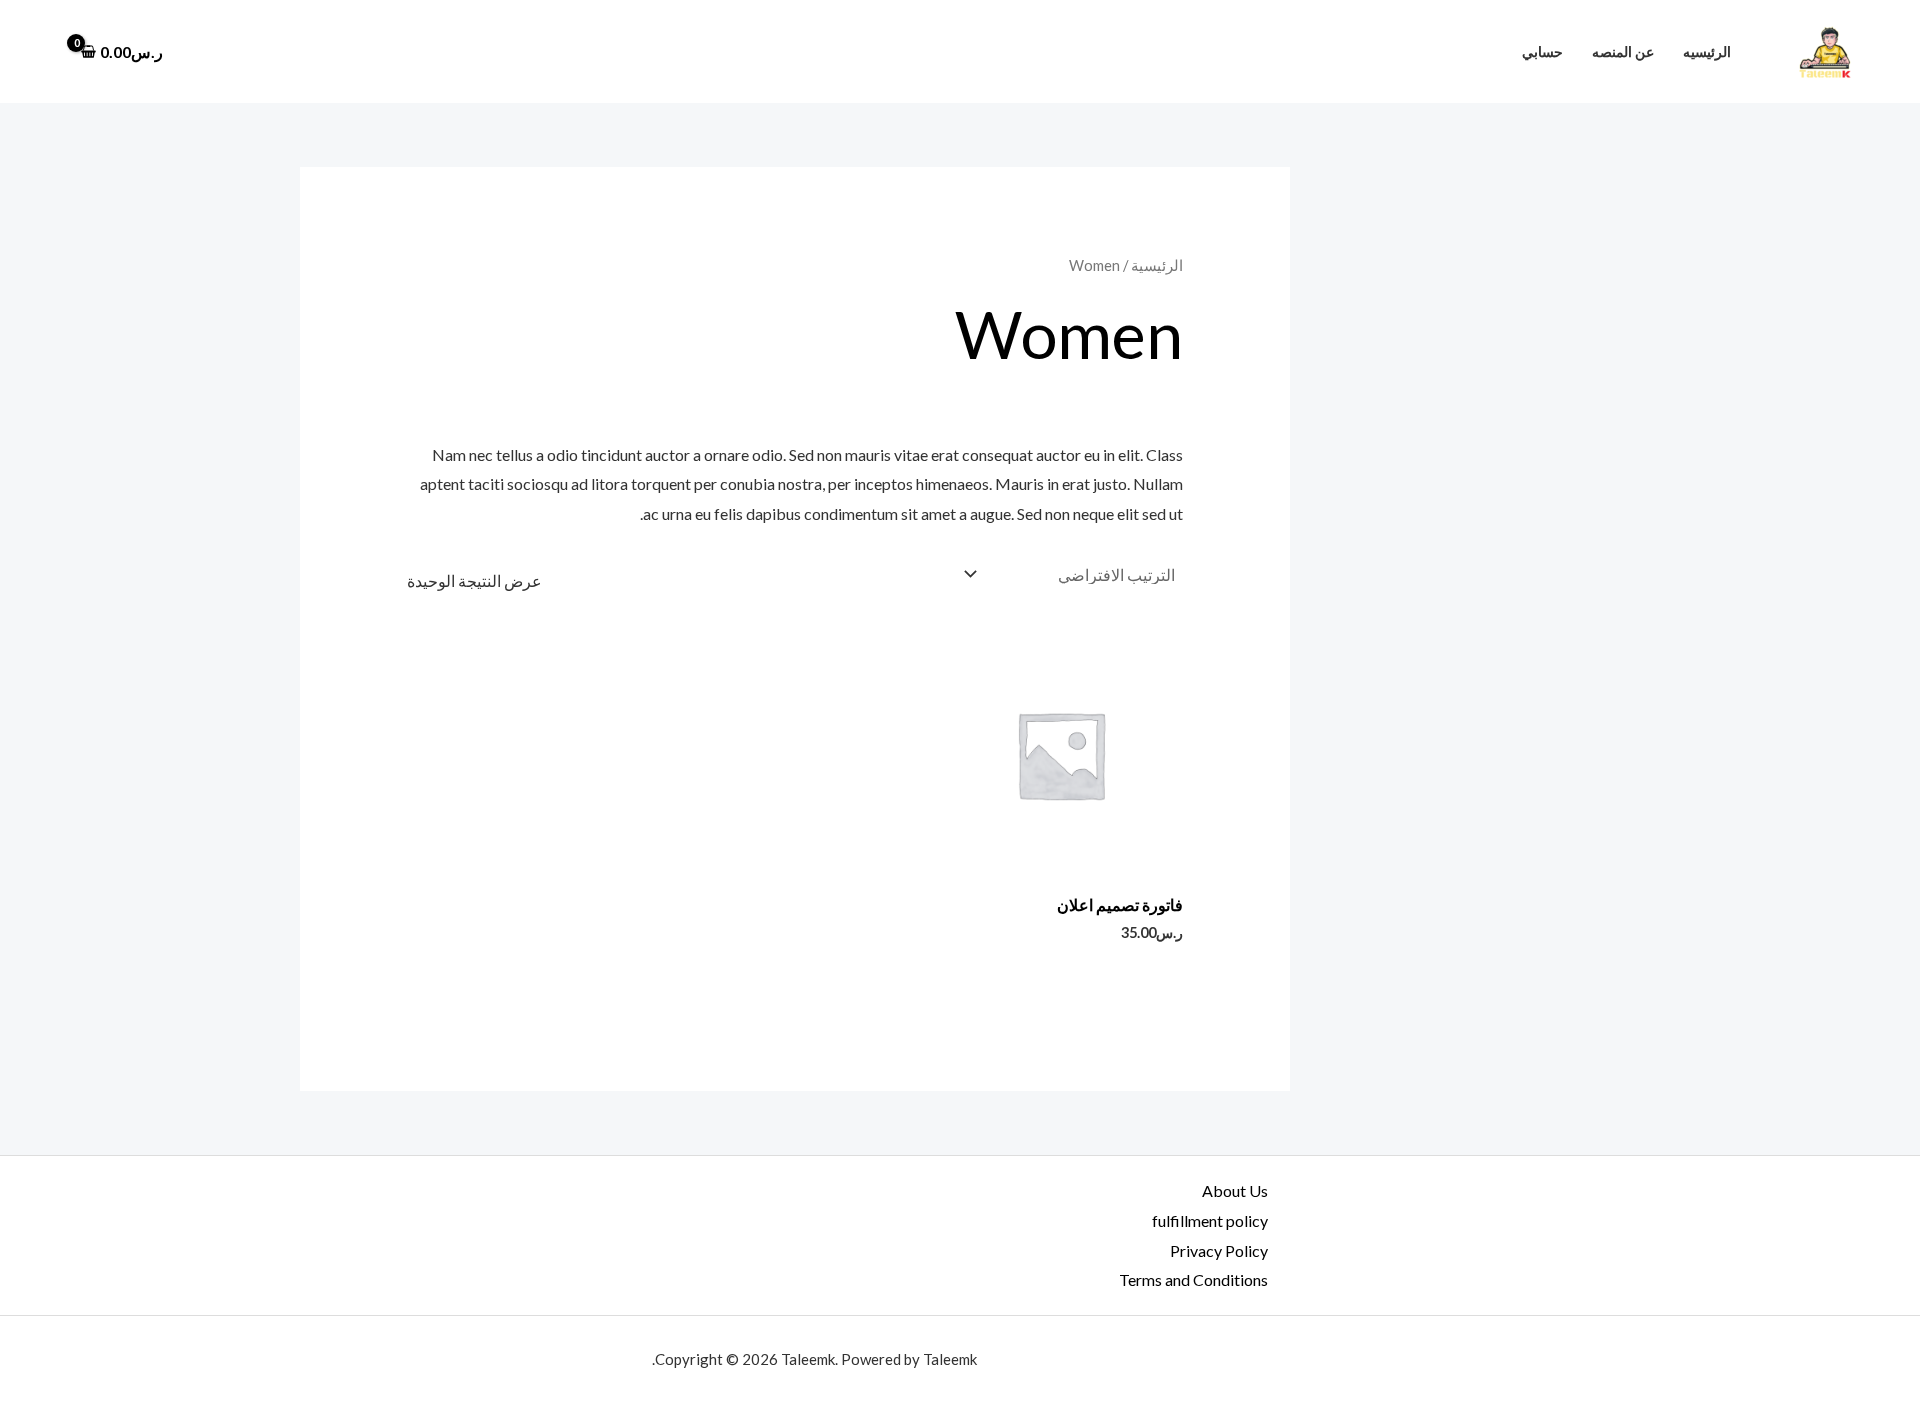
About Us (1235, 1190)
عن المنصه (1623, 51)
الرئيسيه (1707, 51)
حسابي (1542, 51)
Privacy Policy (1219, 1250)
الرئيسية (1157, 265)
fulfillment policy (1210, 1220)
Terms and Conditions (1193, 1279)
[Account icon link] (44, 52)
